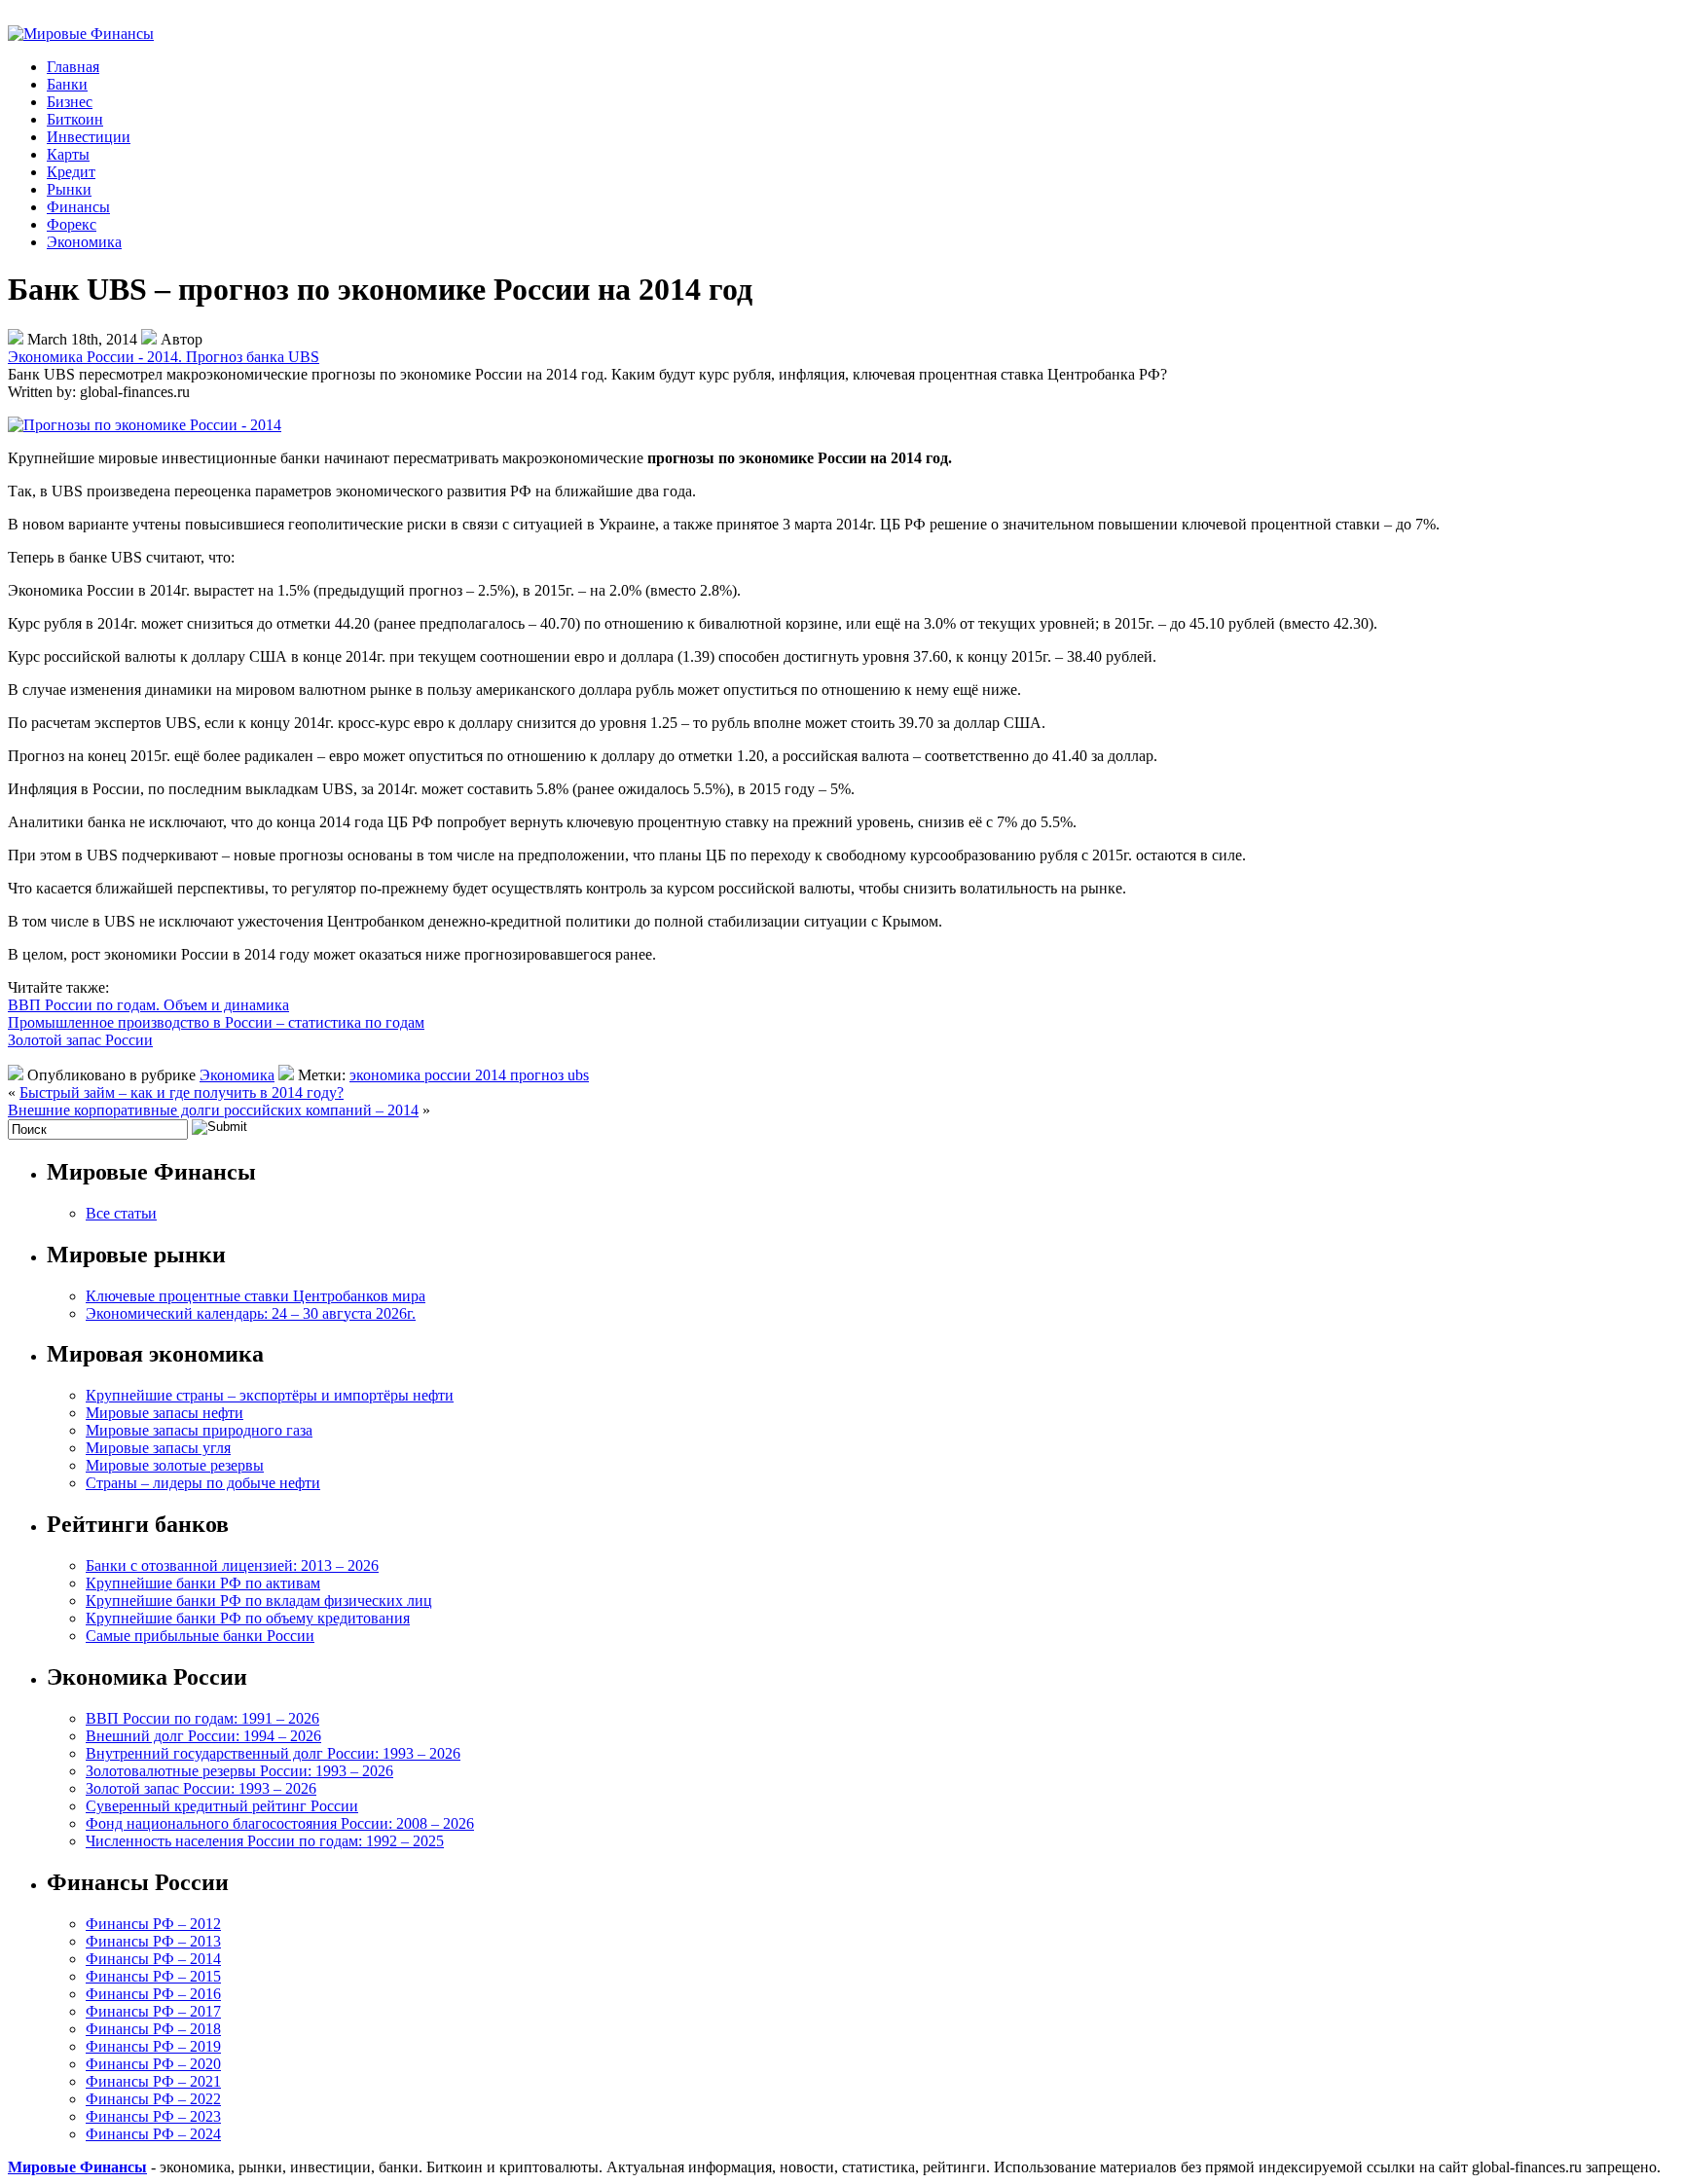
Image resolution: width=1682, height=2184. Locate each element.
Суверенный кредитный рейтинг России (222, 1806)
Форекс (72, 224)
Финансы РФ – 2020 (153, 2064)
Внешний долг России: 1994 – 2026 (203, 1736)
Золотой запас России (80, 1040)
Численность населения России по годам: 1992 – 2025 (265, 1841)
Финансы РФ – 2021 (153, 2081)
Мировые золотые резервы (175, 1465)
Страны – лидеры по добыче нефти (203, 1483)
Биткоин (75, 119)
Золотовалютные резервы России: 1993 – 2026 (239, 1771)
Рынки (69, 189)
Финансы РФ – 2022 (153, 2099)
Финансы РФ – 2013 (153, 1941)
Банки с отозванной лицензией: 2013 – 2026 (232, 1565)
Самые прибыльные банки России (200, 1636)
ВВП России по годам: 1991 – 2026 (202, 1718)
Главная (73, 67)
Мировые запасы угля (158, 1448)
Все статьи (121, 1213)
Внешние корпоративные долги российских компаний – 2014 (213, 1110)
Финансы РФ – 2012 (153, 1924)
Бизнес (70, 102)
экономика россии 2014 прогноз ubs (469, 1075)
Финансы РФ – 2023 (153, 2116)
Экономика (84, 242)
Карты (68, 154)
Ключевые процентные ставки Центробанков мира (256, 1296)
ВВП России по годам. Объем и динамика (148, 1005)
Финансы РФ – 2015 (153, 1976)
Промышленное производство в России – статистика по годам (216, 1022)
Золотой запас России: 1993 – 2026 (201, 1788)
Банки (67, 84)
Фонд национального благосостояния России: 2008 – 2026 (280, 1823)
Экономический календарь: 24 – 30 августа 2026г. (251, 1313)
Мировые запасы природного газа (199, 1430)
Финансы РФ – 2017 (153, 2011)
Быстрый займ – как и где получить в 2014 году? (182, 1092)
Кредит (71, 172)
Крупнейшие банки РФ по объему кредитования (248, 1618)
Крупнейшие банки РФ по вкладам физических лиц (259, 1601)
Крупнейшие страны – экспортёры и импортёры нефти (270, 1395)
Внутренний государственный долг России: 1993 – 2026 (273, 1753)
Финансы (78, 207)
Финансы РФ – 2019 (153, 2046)
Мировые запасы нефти (165, 1413)
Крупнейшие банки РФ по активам (203, 1583)
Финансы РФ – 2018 (153, 2029)
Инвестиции (89, 137)
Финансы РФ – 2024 (153, 2134)
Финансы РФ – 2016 (153, 1994)
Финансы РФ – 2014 (153, 1959)
